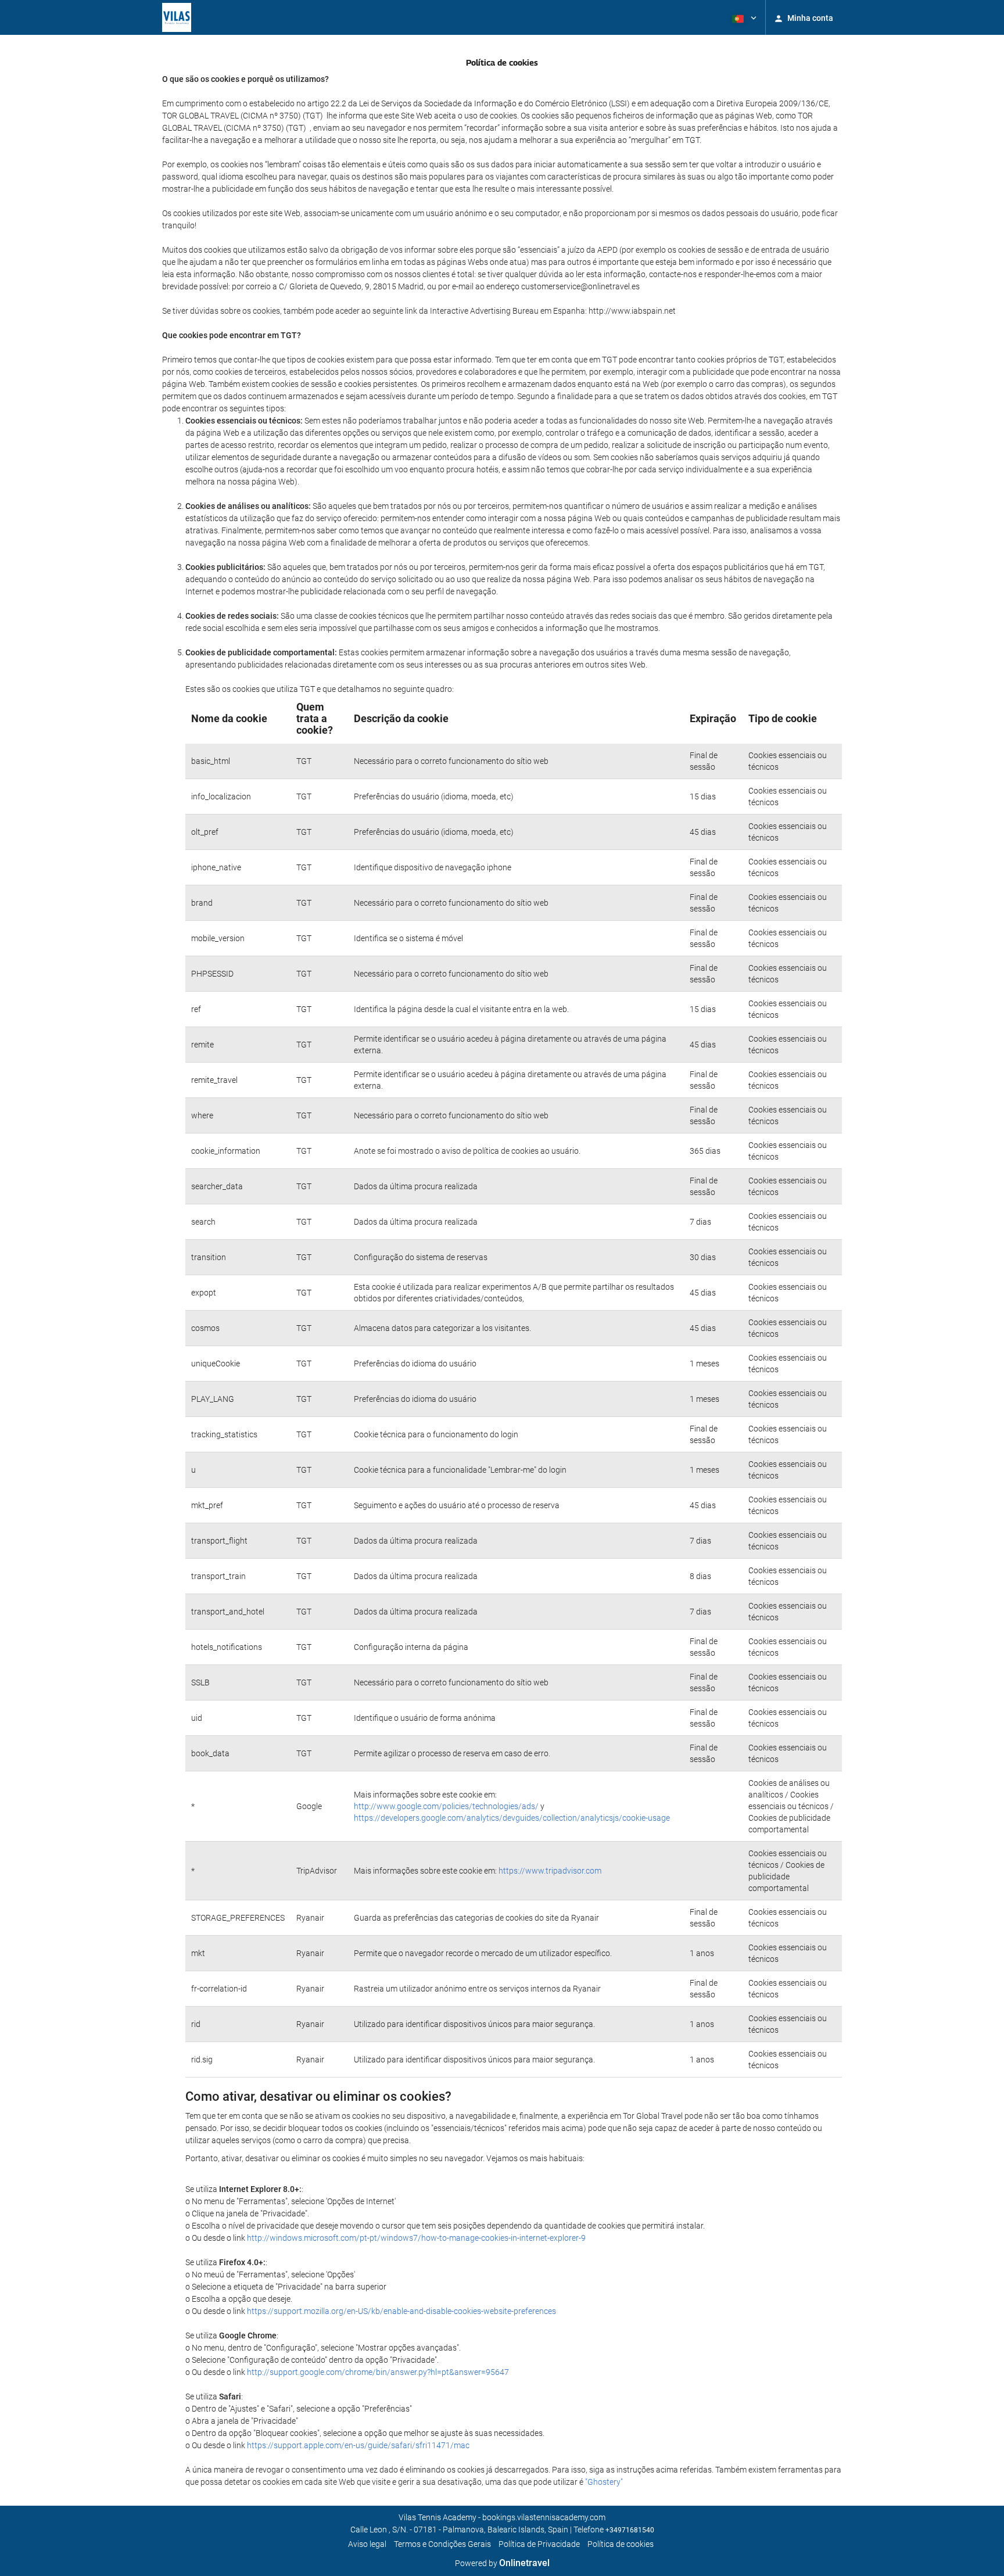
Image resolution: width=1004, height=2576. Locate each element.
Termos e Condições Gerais (442, 2544)
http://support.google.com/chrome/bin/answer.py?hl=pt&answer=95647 (378, 2372)
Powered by (502, 2563)
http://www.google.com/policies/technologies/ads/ (446, 1806)
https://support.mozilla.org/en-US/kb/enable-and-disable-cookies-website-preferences (401, 2311)
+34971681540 (630, 2530)
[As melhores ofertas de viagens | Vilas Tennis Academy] (177, 17)
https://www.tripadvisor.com (550, 1871)
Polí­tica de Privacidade (539, 2544)
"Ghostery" (604, 2482)
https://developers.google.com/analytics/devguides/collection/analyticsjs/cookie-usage (512, 1818)
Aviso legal (367, 2544)
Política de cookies (621, 2544)
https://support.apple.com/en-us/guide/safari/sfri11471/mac (358, 2445)
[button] (743, 17)
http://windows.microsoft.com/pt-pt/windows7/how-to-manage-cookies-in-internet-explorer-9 (416, 2238)
